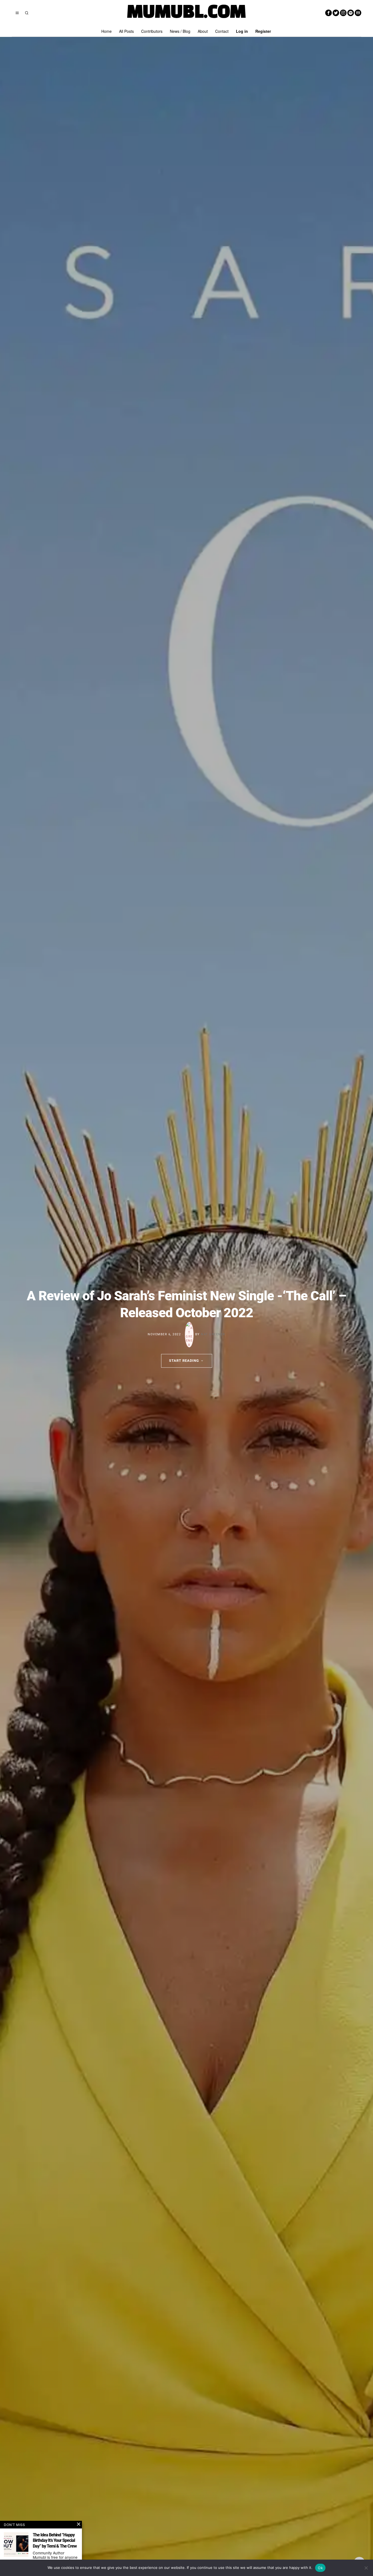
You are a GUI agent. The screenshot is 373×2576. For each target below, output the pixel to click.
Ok (320, 2568)
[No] (366, 2568)
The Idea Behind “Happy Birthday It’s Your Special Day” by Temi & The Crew (55, 2541)
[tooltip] (328, 13)
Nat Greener (213, 1335)
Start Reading (184, 1361)
